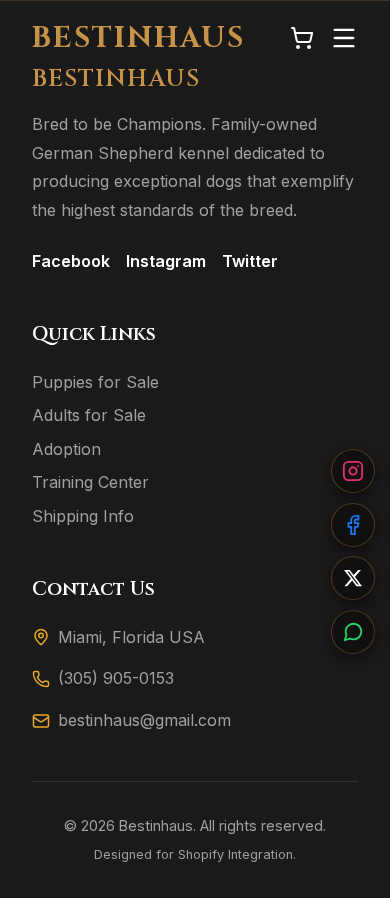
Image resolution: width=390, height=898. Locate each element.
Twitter (250, 261)
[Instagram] (353, 471)
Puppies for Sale (95, 382)
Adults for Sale (89, 415)
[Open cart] (302, 39)
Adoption (66, 449)
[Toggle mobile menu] (344, 39)
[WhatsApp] (353, 632)
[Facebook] (353, 525)
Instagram (166, 261)
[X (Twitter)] (353, 578)
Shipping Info (83, 516)
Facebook (71, 261)
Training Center (90, 482)
